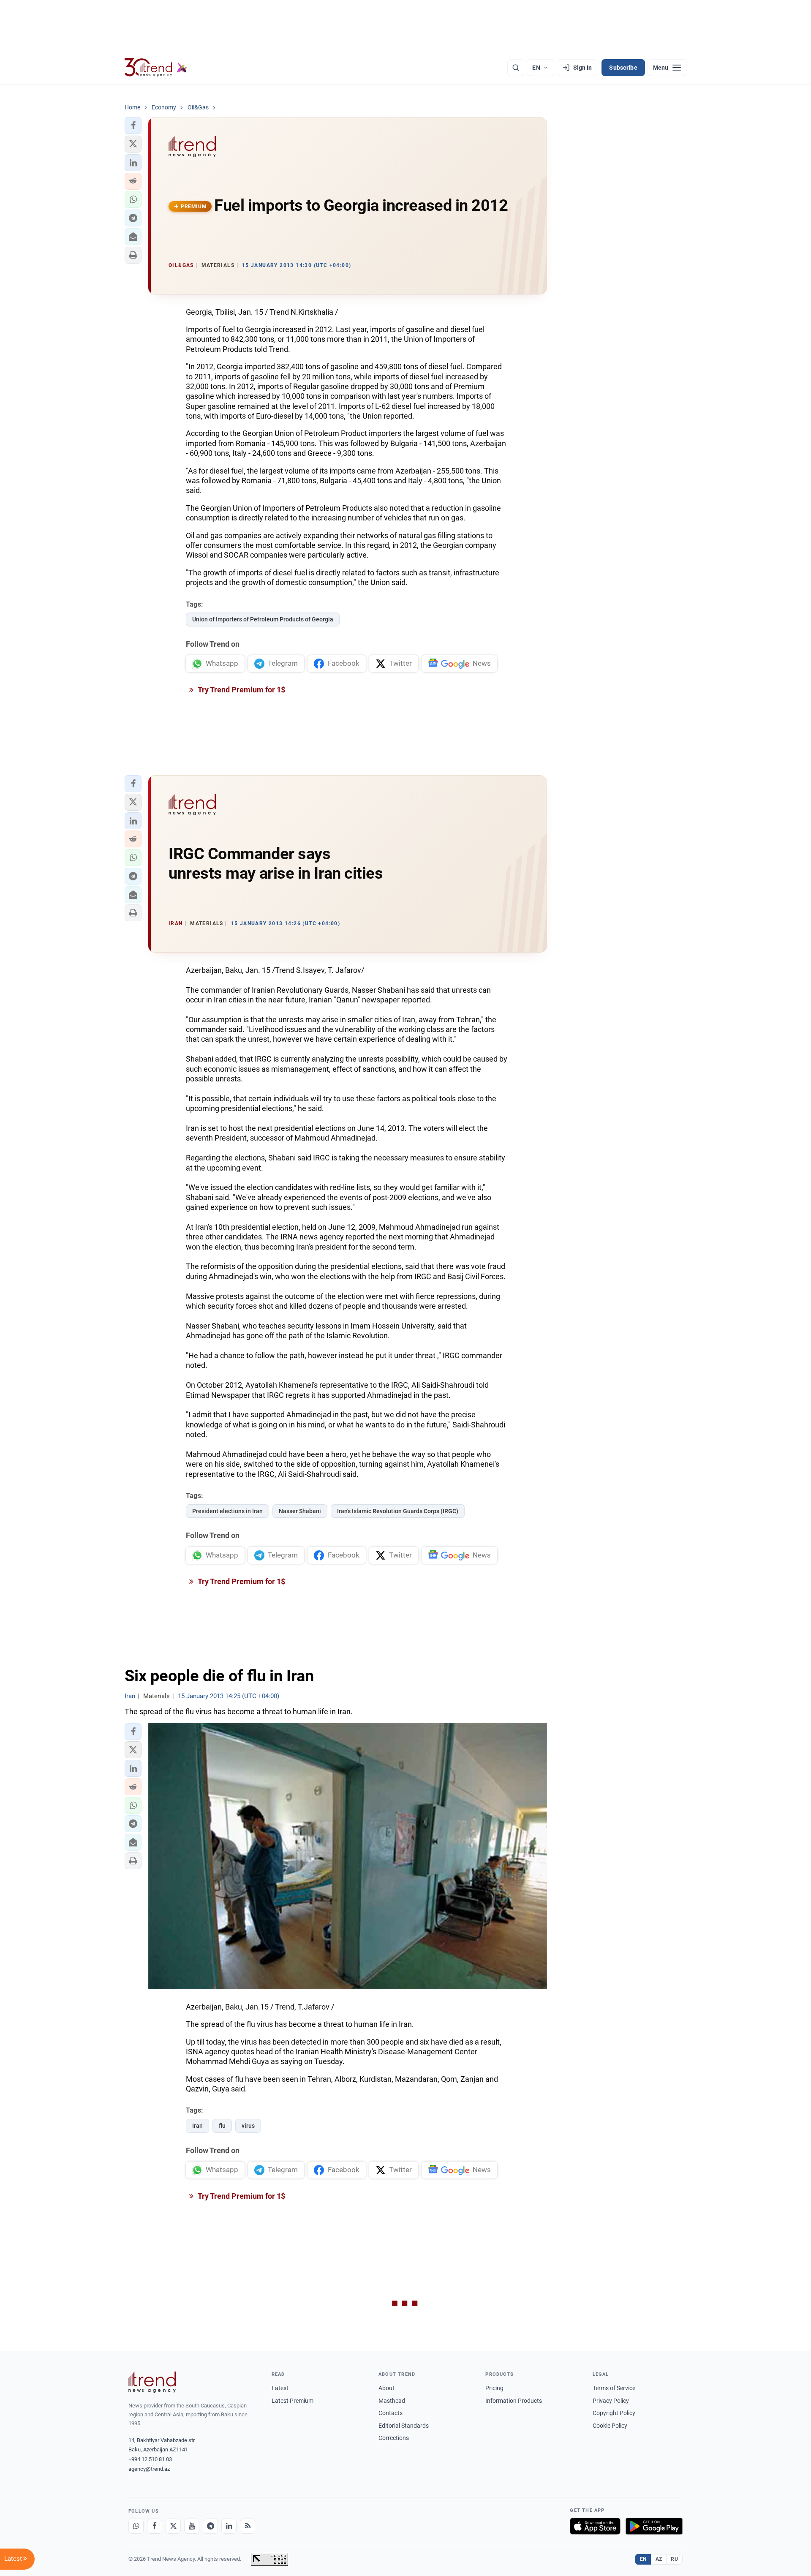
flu (222, 2126)
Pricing (494, 2388)
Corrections (394, 2438)
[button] (133, 125)
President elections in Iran (227, 1511)
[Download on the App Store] (595, 2526)
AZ (659, 2559)
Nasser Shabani (300, 1511)
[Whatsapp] (136, 2526)
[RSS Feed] (248, 2526)
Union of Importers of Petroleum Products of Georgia (263, 619)
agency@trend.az (149, 2469)
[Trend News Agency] (152, 2382)
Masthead (392, 2401)
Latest (280, 2388)
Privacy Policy (611, 2401)
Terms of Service (614, 2388)
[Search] (516, 68)
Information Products (514, 2401)
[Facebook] (155, 2526)
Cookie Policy (610, 2426)
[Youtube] (192, 2526)
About (386, 2388)
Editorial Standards (404, 2426)
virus (248, 2126)
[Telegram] (210, 2526)
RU (674, 2559)
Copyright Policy (614, 2413)
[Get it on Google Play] (654, 2526)
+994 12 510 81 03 (150, 2459)
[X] (173, 2526)
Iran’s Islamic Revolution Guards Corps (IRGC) (398, 1511)
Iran (197, 2126)
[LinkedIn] (229, 2526)
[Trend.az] (156, 68)
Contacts (391, 2413)
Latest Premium (293, 2401)
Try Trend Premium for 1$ (241, 690)
